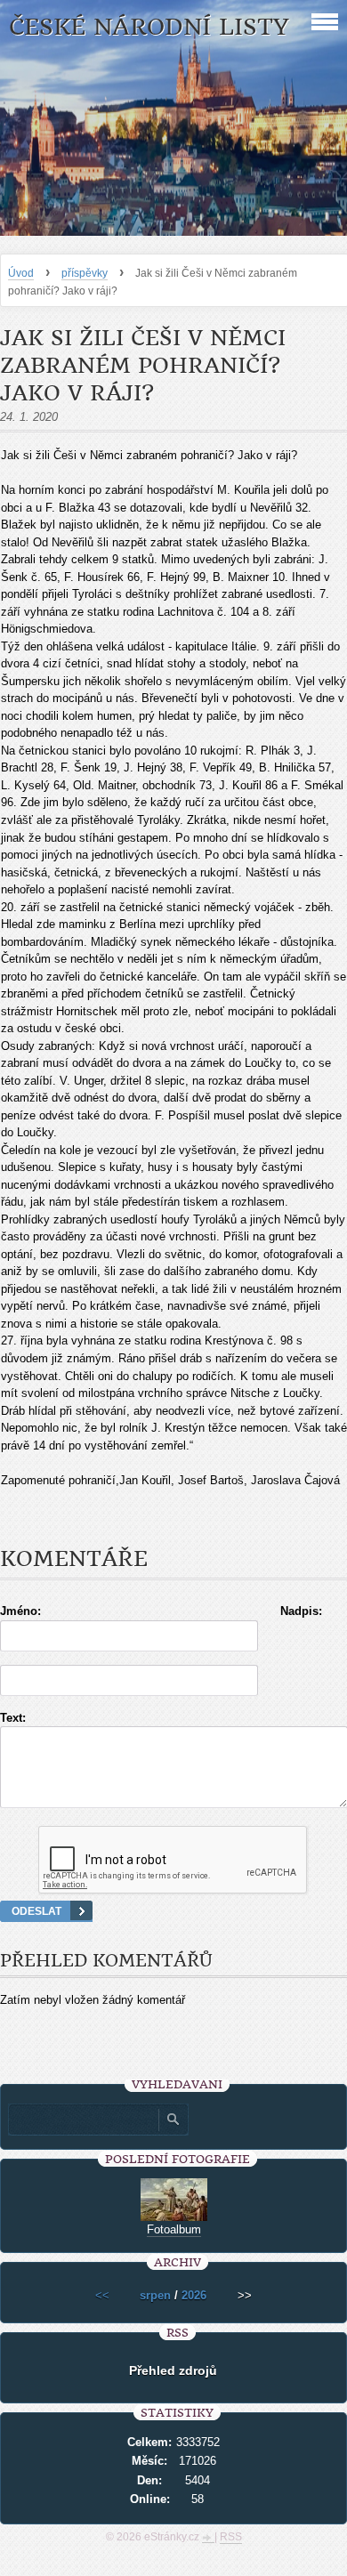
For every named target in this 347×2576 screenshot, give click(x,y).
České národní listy (149, 27)
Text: (13, 1718)
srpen (155, 2295)
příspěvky (85, 273)
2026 (194, 2295)
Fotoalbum (174, 2229)
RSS (231, 2537)
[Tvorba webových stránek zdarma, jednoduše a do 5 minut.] (208, 2539)
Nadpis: (301, 1611)
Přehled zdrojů (173, 2370)
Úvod (21, 273)
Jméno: (20, 1611)
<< (102, 2295)
